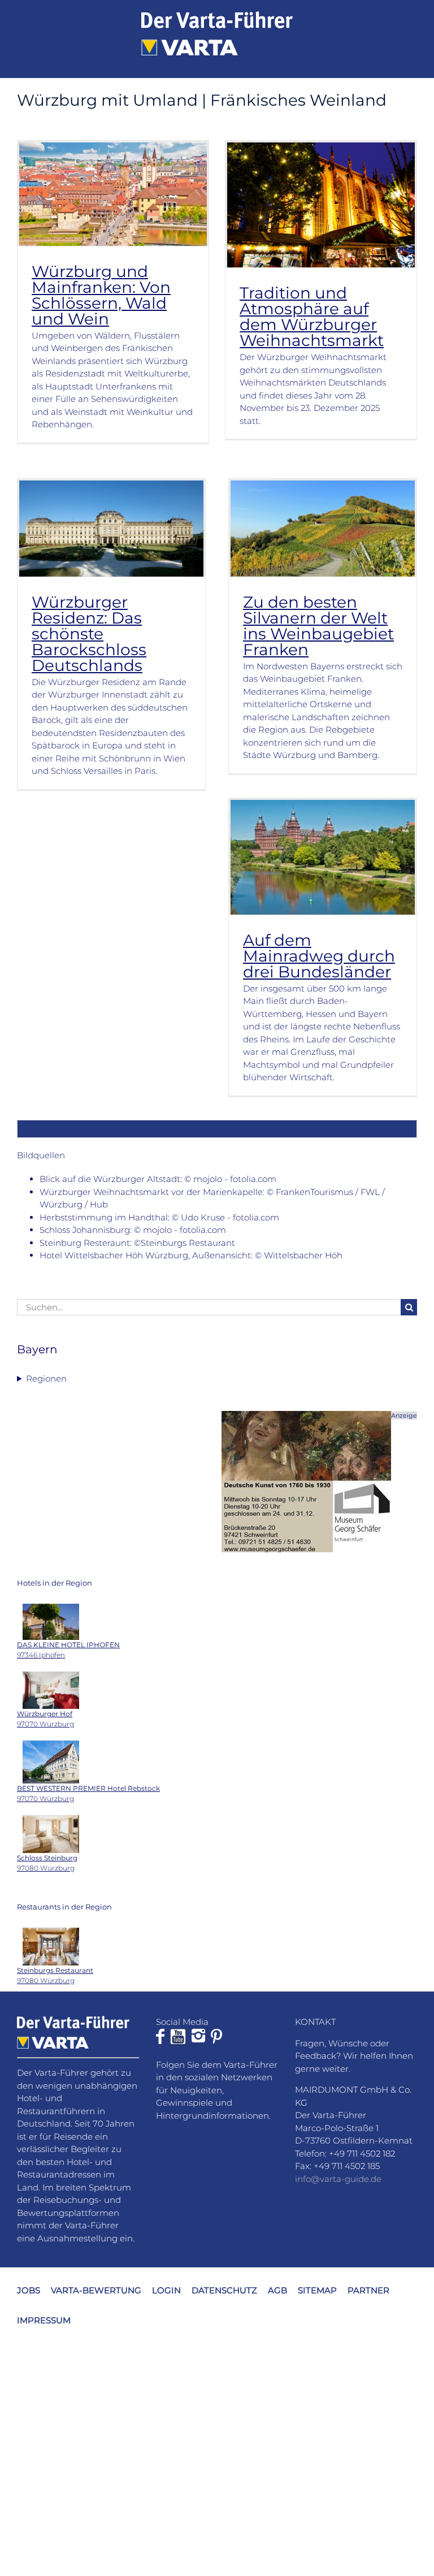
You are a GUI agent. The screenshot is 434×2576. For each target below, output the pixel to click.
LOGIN (166, 2290)
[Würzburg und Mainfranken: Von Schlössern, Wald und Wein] (113, 194)
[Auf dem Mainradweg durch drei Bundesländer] (323, 857)
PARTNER (368, 2290)
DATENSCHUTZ (224, 2290)
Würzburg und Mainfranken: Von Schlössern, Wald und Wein (101, 295)
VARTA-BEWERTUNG (96, 2290)
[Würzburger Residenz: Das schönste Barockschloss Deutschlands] (111, 529)
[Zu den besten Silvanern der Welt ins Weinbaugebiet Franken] (323, 529)
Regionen (46, 1378)
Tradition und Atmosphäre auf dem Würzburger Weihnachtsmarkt (312, 317)
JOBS (29, 2290)
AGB (277, 2290)
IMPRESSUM (44, 2320)
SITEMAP (317, 2290)
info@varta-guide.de (338, 2178)
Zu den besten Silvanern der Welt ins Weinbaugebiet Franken (318, 626)
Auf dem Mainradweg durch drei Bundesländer (319, 956)
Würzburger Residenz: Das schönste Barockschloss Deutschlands (89, 634)
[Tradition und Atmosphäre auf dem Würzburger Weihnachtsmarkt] (321, 205)
